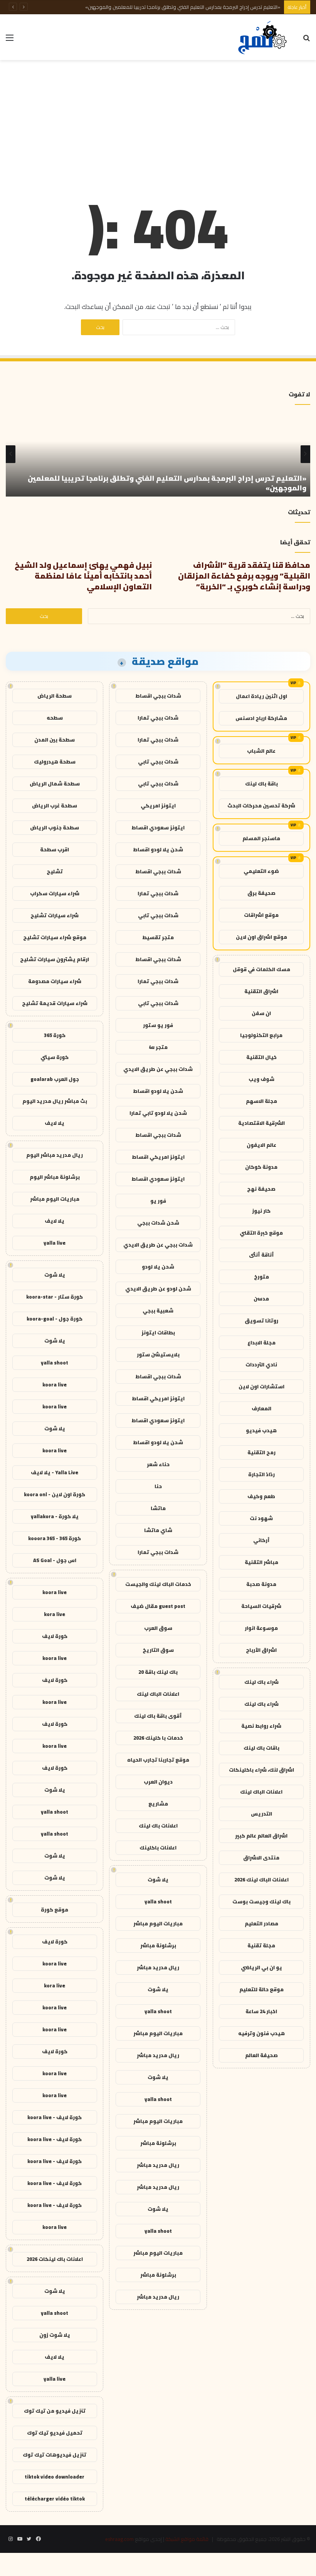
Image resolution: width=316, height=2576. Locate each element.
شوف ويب (261, 1079)
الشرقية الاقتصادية (261, 1123)
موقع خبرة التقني (261, 1233)
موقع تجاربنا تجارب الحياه (158, 1760)
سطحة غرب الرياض (55, 806)
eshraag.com (119, 2539)
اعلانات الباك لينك (261, 1792)
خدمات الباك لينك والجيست (158, 1584)
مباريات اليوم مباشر (158, 1923)
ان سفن (261, 1013)
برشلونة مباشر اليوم (55, 1177)
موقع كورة (55, 1910)
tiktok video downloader (55, 2477)
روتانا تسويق (261, 1321)
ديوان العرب (158, 1782)
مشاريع (158, 1804)
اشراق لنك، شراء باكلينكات (261, 1770)
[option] (158, 454)
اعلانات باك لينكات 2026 (55, 2259)
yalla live (55, 1243)
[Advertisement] (158, 122)
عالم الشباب (261, 751)
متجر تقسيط (158, 937)
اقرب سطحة (55, 849)
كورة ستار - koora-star (55, 1297)
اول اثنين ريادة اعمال (261, 696)
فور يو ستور (158, 1025)
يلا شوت (158, 1880)
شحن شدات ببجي (158, 1223)
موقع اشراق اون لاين (261, 937)
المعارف (261, 1408)
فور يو (158, 1201)
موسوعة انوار (261, 1628)
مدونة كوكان (261, 1167)
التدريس (261, 1814)
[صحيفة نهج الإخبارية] (263, 37)
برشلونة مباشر (158, 1945)
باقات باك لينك (261, 1748)
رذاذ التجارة (261, 1474)
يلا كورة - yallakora (55, 1516)
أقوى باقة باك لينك (158, 1716)
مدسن (261, 1299)
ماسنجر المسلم (261, 838)
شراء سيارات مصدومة (55, 981)
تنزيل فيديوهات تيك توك (55, 2455)
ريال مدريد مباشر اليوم (55, 1155)
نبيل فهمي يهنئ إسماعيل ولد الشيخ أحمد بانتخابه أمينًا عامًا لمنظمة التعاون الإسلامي (83, 576)
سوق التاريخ (158, 1650)
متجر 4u (158, 1047)
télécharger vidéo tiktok (55, 2499)
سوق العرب (158, 1628)
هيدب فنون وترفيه (261, 2033)
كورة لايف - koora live (55, 2117)
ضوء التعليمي (261, 871)
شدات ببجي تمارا (158, 718)
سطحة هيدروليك (55, 762)
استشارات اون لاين (261, 1386)
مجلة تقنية (261, 1945)
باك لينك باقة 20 (158, 1672)
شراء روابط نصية (261, 1726)
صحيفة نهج (261, 1189)
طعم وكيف (261, 1496)
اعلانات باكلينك (158, 1848)
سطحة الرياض (55, 696)
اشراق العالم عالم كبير (261, 1836)
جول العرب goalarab (55, 1079)
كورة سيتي (55, 1057)
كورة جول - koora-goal (55, 1319)
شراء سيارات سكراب (55, 893)
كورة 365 (55, 1035)
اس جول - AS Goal (55, 1560)
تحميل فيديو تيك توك (55, 2433)
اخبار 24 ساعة (261, 2011)
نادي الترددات (261, 1364)
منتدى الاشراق (261, 1858)
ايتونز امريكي (158, 806)
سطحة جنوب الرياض (55, 827)
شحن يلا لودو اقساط (158, 849)
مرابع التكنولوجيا (261, 1035)
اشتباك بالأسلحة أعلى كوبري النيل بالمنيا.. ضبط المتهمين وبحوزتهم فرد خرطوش (198, 7)
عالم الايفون (261, 1145)
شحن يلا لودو (158, 1267)
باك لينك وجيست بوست (261, 1901)
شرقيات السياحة (261, 1606)
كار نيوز (261, 1211)
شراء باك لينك (261, 1682)
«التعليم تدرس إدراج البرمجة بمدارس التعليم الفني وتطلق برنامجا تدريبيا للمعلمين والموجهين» (167, 483)
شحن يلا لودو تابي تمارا (158, 1113)
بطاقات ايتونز (158, 1332)
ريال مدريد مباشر (158, 1967)
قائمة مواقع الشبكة (187, 2539)
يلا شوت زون (55, 2335)
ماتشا (158, 1508)
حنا (158, 1486)
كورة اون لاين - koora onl (55, 1494)
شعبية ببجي (158, 1311)
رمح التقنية (261, 1452)
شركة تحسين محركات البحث (261, 806)
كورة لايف (55, 1636)
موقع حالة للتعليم (261, 1989)
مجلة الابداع (261, 1343)
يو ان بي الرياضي (261, 1967)
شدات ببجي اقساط (158, 696)
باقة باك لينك (261, 784)
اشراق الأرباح (261, 1650)
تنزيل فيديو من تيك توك (55, 2411)
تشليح (55, 871)
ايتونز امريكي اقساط (158, 1157)
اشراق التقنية (261, 991)
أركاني (261, 1540)
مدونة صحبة (261, 1584)
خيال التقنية (261, 1057)
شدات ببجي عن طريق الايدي (158, 1069)
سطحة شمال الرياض (55, 784)
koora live (55, 1384)
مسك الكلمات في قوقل (261, 969)
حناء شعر (158, 1464)
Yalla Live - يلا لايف (55, 1472)
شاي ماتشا (158, 1530)
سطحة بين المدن (55, 740)
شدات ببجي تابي (158, 762)
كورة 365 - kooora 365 (55, 1538)
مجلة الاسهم (261, 1101)
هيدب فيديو (261, 1430)
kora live (55, 1614)
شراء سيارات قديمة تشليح (55, 1003)
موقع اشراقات (261, 915)
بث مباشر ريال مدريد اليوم (55, 1101)
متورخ (261, 1277)
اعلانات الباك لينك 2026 (261, 1880)
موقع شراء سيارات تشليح (55, 937)
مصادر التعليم (261, 1923)
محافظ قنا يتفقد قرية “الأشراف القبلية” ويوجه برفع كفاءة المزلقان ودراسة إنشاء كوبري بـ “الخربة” (244, 576)
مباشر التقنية (261, 1562)
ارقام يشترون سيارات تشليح (55, 959)
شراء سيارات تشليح (55, 915)
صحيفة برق (261, 893)
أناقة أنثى (261, 1255)
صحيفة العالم (261, 2055)
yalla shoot (158, 1901)
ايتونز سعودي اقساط (158, 827)
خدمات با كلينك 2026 (158, 1738)
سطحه (55, 718)
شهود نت (261, 1518)
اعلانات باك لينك (158, 1826)
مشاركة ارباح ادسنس (261, 718)
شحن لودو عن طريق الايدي (158, 1289)
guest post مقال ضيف (158, 1606)
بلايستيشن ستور (158, 1354)
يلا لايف (55, 1123)
